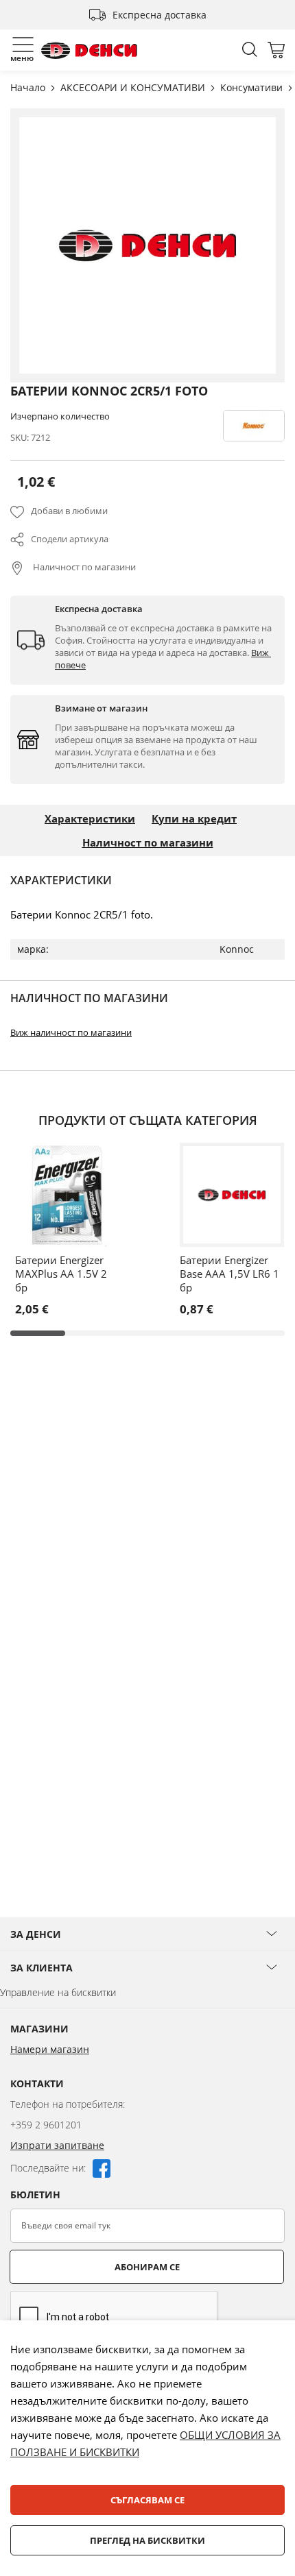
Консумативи (253, 87)
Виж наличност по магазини (71, 1032)
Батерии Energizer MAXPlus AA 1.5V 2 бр (61, 1274)
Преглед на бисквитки (147, 2540)
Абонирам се (147, 2267)
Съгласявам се (147, 2500)
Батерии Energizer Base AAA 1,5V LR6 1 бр (229, 1274)
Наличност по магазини (83, 567)
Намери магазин (50, 2049)
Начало (29, 87)
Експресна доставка (160, 15)
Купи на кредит (194, 818)
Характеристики (90, 818)
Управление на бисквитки (58, 1992)
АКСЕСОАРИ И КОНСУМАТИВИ (134, 87)
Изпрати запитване (57, 2145)
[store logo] (89, 50)
